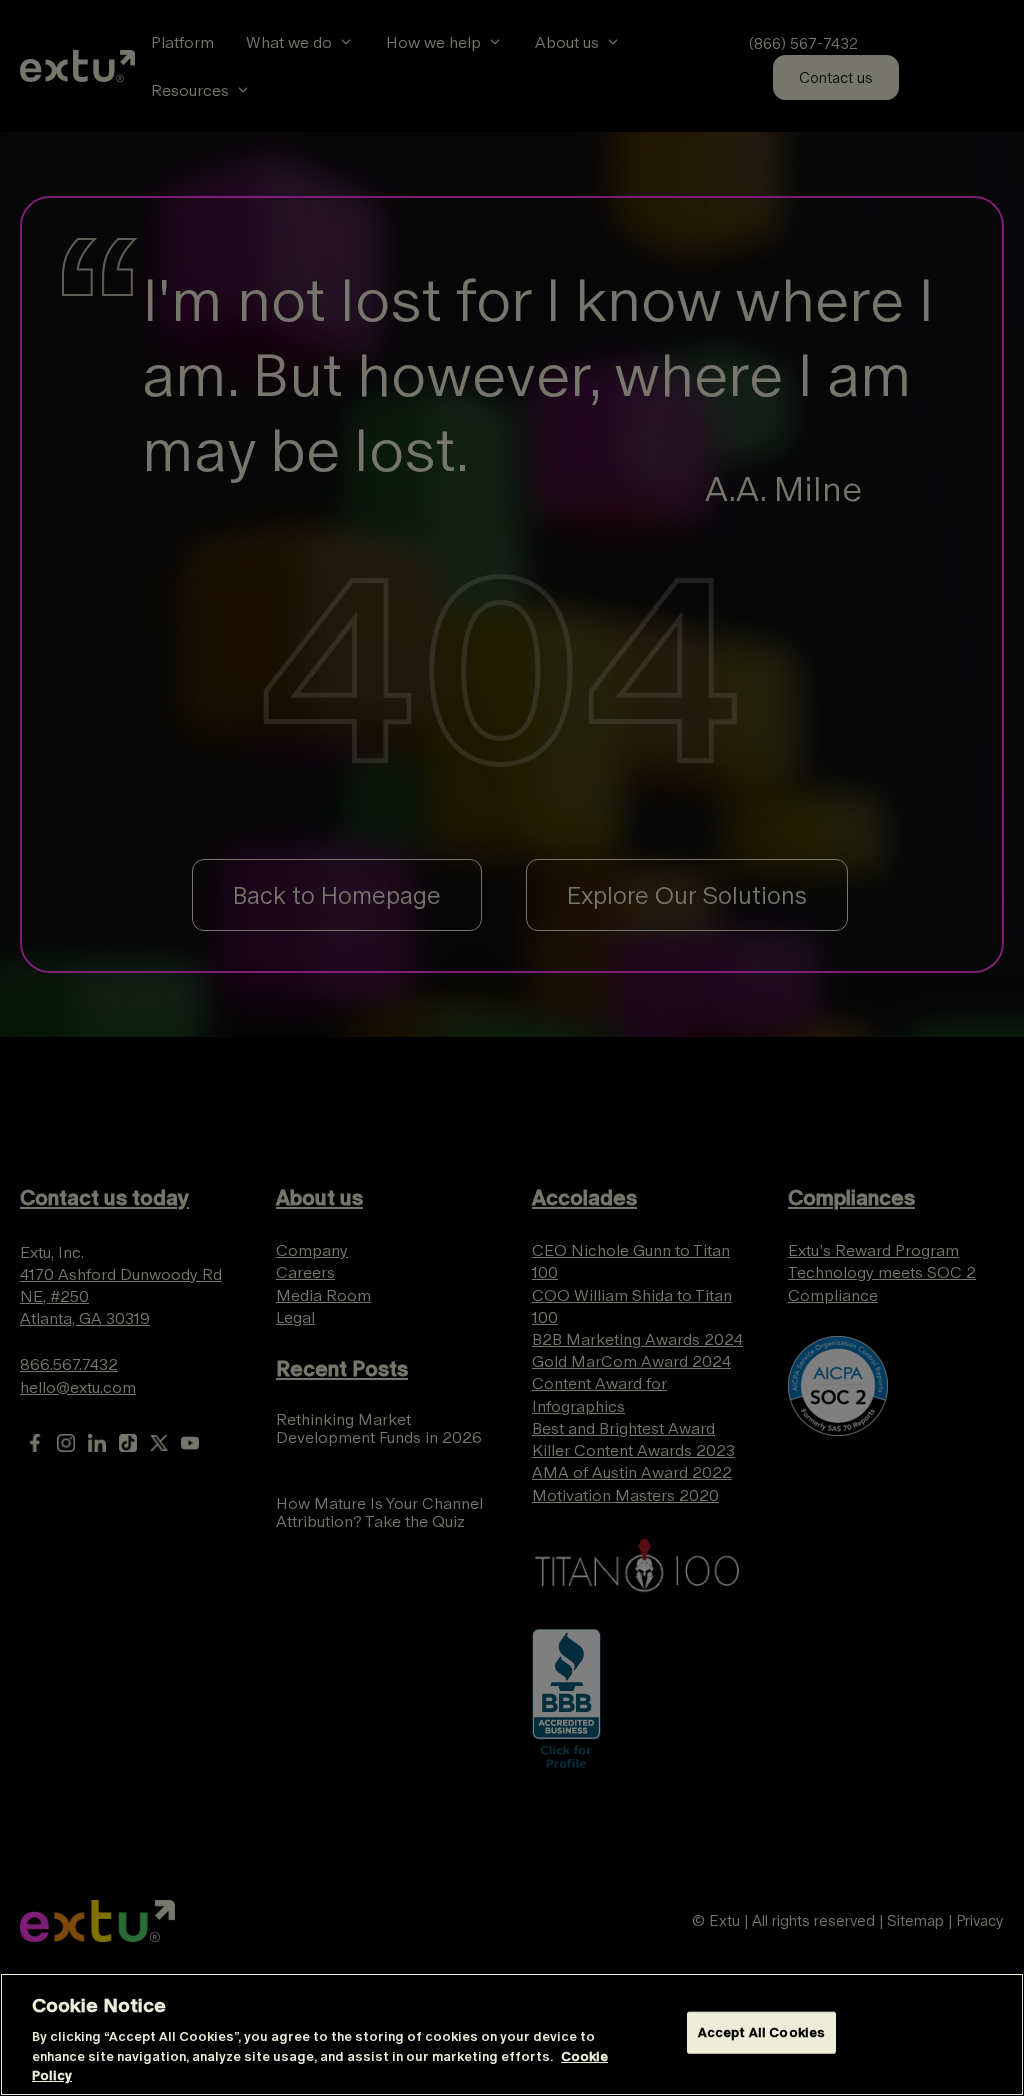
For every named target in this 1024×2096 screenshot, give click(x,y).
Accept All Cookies (761, 2032)
